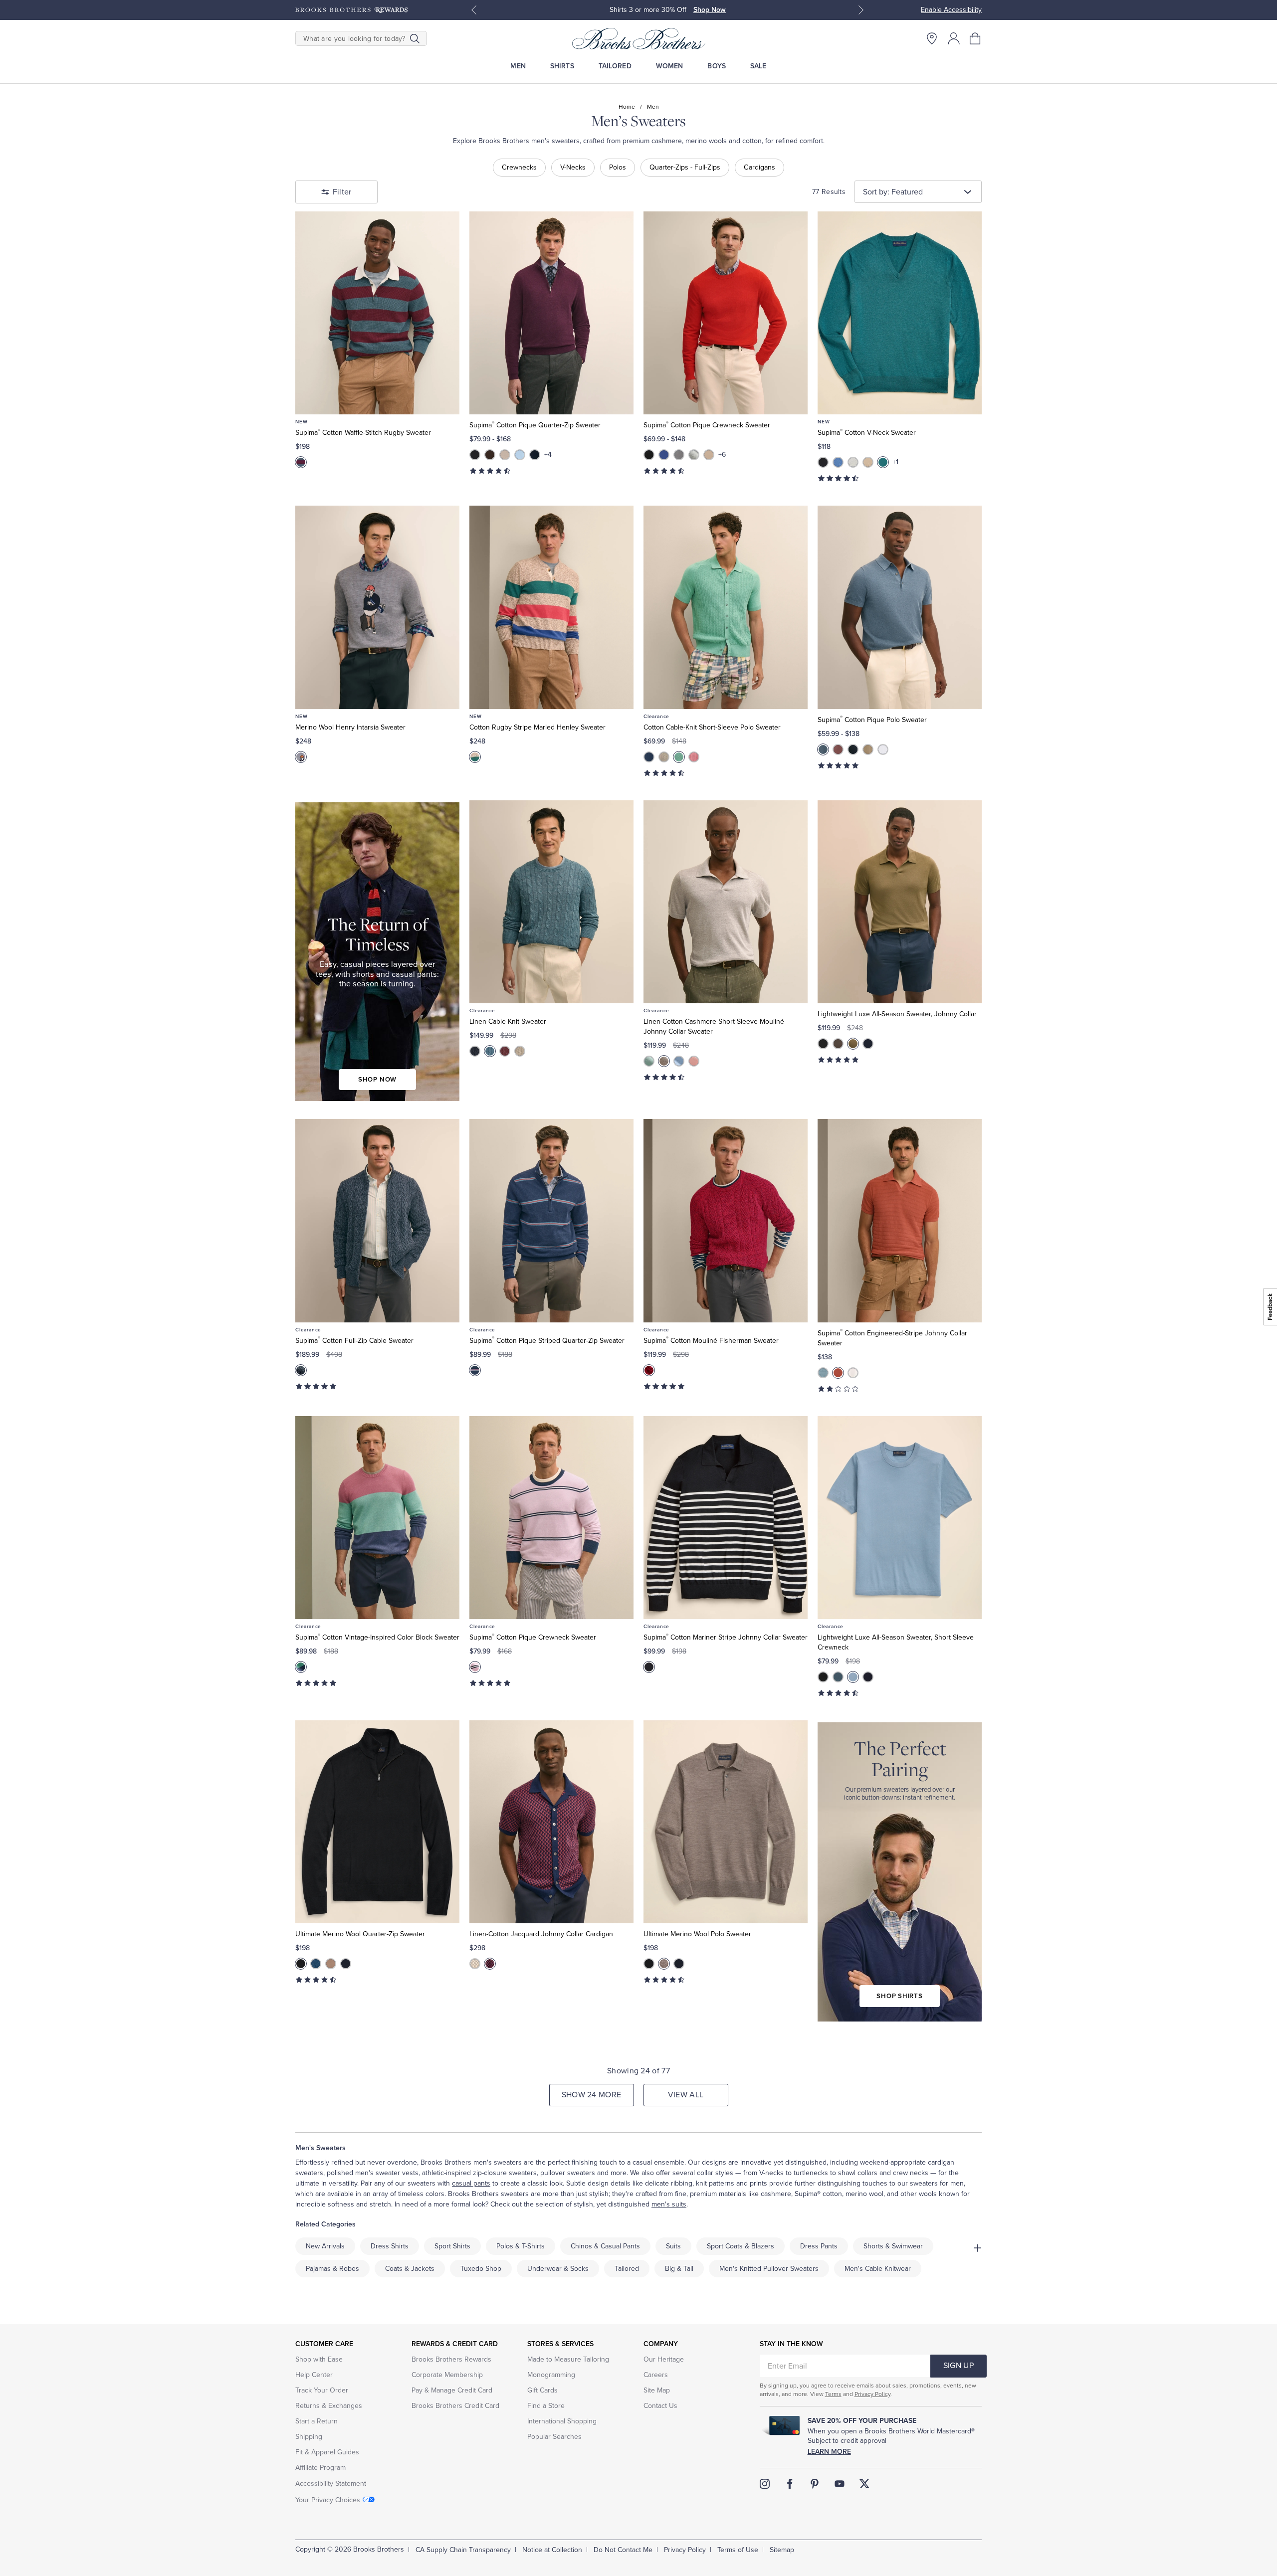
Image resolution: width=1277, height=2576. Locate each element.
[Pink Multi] (475, 1667)
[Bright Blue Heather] (664, 455)
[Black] (475, 455)
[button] (976, 38)
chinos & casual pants (605, 2246)
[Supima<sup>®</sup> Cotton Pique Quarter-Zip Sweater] (551, 313)
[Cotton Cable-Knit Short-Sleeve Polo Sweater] (726, 607)
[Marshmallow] (853, 1373)
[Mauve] (838, 749)
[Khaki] (664, 1061)
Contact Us (660, 2406)
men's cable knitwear (878, 2269)
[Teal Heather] (883, 462)
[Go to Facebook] (790, 2484)
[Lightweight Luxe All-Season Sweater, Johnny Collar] (900, 902)
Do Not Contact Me (623, 2550)
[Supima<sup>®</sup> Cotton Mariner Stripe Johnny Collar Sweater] (726, 1518)
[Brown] (490, 455)
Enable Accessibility (951, 10)
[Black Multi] (649, 1667)
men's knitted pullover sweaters (769, 2269)
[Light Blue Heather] (520, 455)
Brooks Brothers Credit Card (455, 2406)
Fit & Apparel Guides (327, 2452)
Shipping (309, 2437)
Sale (758, 66)
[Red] (649, 1370)
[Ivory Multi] (475, 1964)
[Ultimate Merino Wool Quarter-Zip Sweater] (377, 1822)
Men (518, 66)
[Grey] (664, 757)
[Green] (649, 1061)
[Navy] (535, 455)
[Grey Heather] (694, 455)
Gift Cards (542, 2390)
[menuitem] (518, 66)
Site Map (657, 2390)
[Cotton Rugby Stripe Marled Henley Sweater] (551, 607)
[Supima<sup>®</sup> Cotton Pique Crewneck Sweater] (726, 313)
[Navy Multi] (475, 1370)
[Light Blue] (679, 1061)
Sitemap (782, 2550)
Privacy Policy (872, 2394)
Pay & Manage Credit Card (452, 2390)
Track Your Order (322, 2390)
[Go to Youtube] (840, 2484)
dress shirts (390, 2246)
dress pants (819, 2246)
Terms (833, 2394)
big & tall (679, 2269)
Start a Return (317, 2421)
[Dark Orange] (838, 1373)
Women (670, 66)
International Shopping (562, 2421)
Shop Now (711, 10)
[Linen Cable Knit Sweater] (551, 902)
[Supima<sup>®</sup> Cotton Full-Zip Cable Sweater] (377, 1220)
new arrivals (325, 2246)
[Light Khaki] (520, 1051)
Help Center (314, 2375)
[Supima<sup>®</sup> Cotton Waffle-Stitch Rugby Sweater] (377, 313)
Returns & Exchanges (329, 2406)
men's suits (669, 2204)
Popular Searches (554, 2437)
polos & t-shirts (521, 2246)
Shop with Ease (319, 2359)
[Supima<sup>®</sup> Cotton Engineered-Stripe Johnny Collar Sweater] (900, 1220)
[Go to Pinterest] (815, 2484)
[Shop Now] (377, 952)
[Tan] (868, 749)
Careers (656, 2375)
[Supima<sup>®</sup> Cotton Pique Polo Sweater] (900, 607)
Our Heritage (664, 2359)
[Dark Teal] (838, 1677)
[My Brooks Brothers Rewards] (351, 10)
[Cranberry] (505, 1051)
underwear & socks (558, 2269)
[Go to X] (864, 2484)
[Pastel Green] (679, 757)
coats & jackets (410, 2269)
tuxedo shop (481, 2269)
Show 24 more (592, 2095)
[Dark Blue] (649, 757)
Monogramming (551, 2375)
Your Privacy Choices (328, 2500)
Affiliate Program (320, 2468)
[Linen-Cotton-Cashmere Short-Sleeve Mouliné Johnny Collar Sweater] (726, 902)
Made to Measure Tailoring (568, 2359)
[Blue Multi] (301, 462)
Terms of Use (738, 2550)
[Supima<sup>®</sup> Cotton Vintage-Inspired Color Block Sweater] (377, 1518)
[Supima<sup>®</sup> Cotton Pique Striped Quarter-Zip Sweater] (551, 1220)
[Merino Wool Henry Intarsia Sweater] (377, 607)
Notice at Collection (552, 2550)
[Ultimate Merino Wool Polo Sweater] (726, 1822)
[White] (883, 749)
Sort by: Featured (893, 192)
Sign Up (958, 2366)
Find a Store (546, 2406)
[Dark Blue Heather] (838, 462)
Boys (717, 66)
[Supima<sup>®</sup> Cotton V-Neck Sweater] (900, 313)
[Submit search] (415, 38)
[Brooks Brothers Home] (638, 38)
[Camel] (505, 455)
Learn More (829, 2452)
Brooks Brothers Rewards (451, 2359)
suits (673, 2246)
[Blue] (823, 749)
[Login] (954, 38)
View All (686, 2095)
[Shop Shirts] (900, 1872)
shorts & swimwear (893, 2246)
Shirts (562, 66)
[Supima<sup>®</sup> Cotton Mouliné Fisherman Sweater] (726, 1220)
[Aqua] (490, 1051)
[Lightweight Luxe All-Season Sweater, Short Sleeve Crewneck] (900, 1518)
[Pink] (694, 757)
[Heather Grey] (679, 455)
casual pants (471, 2183)
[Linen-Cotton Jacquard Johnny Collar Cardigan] (551, 1822)
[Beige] (709, 455)
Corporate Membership (447, 2375)
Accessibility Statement (331, 2484)
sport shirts (452, 2246)
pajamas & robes (332, 2269)
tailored (627, 2269)
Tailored (615, 66)
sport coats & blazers (741, 2246)
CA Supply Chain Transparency (463, 2550)
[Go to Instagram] (765, 2484)
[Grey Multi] (301, 757)
